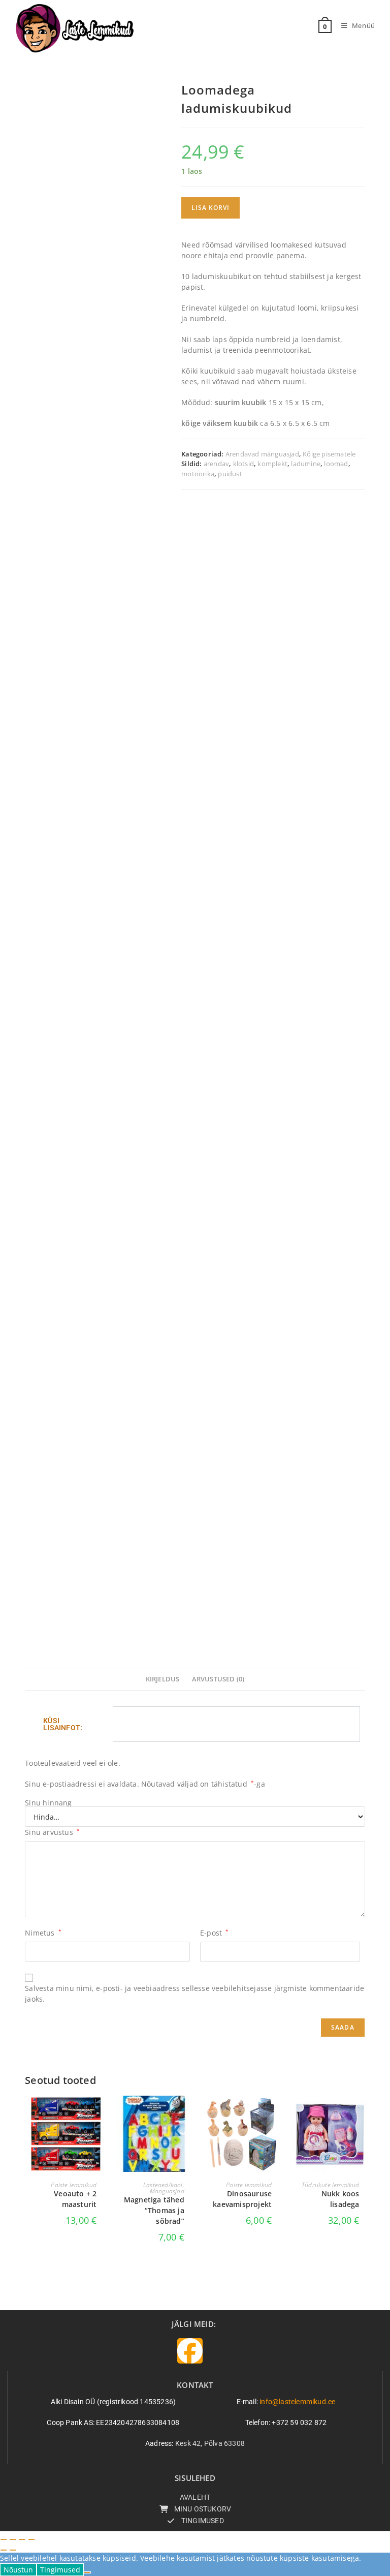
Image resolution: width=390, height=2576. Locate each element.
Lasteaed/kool (163, 2185)
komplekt (272, 464)
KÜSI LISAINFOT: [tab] (63, 1724)
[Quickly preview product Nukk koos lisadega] (362, 2113)
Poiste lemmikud (74, 2185)
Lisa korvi (210, 208)
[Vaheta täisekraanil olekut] (13, 2539)
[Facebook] (190, 2351)
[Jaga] (22, 2539)
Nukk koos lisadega (340, 2199)
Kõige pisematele (329, 454)
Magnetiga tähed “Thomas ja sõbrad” (154, 2210)
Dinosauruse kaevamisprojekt (242, 2199)
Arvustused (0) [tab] (218, 1679)
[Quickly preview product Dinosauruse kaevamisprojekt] (274, 2113)
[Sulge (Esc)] (31, 2539)
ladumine (306, 464)
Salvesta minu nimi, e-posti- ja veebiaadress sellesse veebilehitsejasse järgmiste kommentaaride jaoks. (194, 1994)
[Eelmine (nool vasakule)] (4, 2550)
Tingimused (60, 2570)
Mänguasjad (167, 2191)
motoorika (198, 474)
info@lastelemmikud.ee (297, 2402)
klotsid (243, 464)
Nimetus (43, 1933)
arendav (216, 464)
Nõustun (18, 2570)
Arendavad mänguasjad (262, 454)
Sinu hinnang (48, 1803)
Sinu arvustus (52, 1832)
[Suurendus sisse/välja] (4, 2539)
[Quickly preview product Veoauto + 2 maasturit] (99, 2113)
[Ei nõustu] (87, 2572)
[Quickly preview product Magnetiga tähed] (187, 2113)
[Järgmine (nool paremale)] (13, 2550)
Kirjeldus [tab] (163, 1679)
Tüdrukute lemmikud (331, 2185)
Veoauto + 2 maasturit (75, 2199)
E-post (215, 1933)
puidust (230, 474)
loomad (336, 464)
